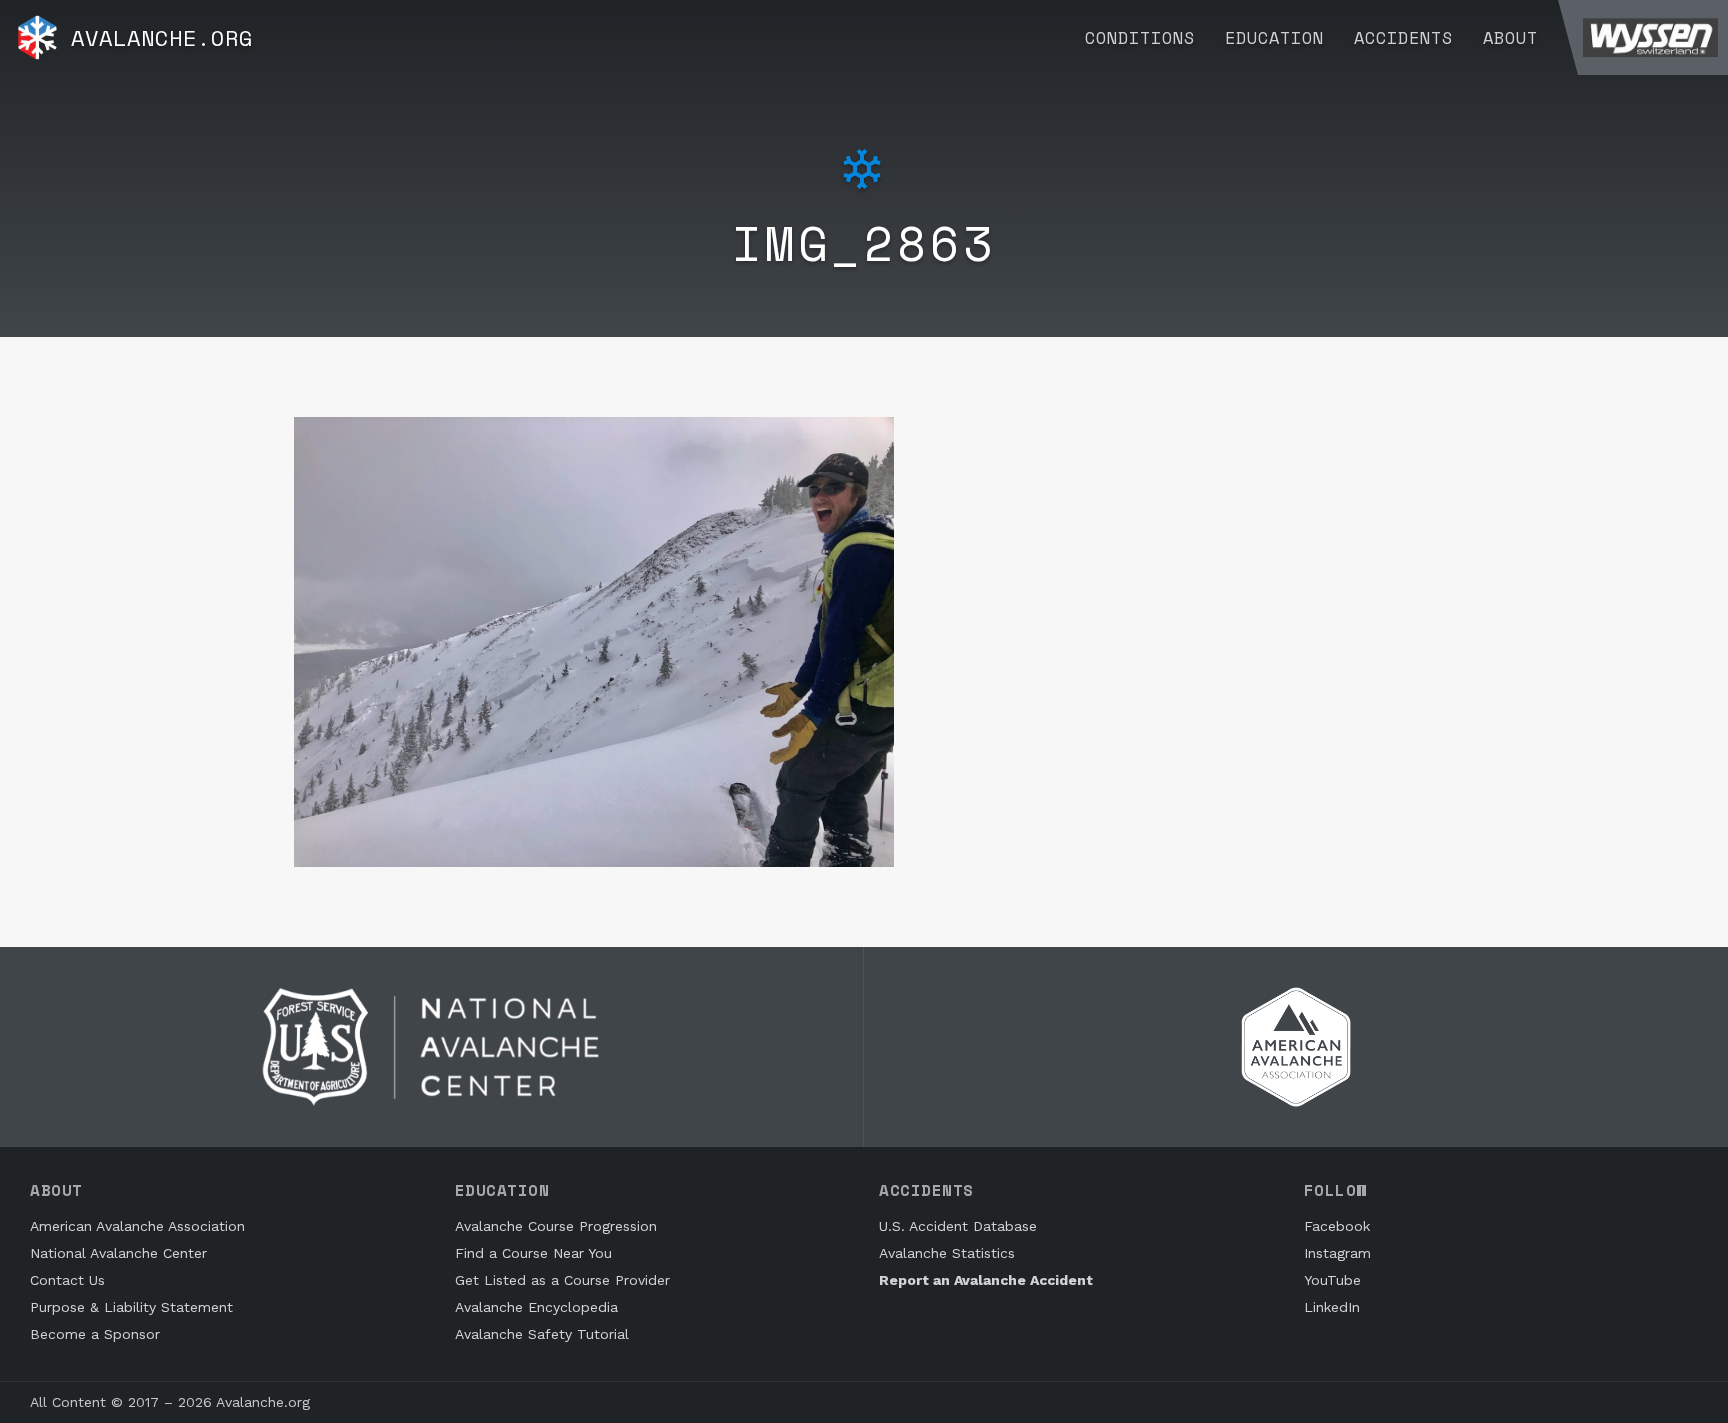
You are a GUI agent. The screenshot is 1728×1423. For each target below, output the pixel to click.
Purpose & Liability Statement (131, 1307)
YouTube (1332, 1280)
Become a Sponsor (95, 1334)
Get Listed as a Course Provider (562, 1280)
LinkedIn (1332, 1307)
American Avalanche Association (137, 1226)
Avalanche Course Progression (556, 1226)
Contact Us (67, 1280)
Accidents (1403, 37)
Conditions (1140, 37)
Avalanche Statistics (947, 1253)
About (1510, 37)
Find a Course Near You (533, 1253)
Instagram (1337, 1253)
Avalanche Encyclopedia (536, 1307)
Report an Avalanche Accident (986, 1280)
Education (1274, 37)
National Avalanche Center (118, 1253)
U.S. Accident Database (958, 1226)
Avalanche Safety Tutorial (542, 1334)
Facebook (1337, 1226)
